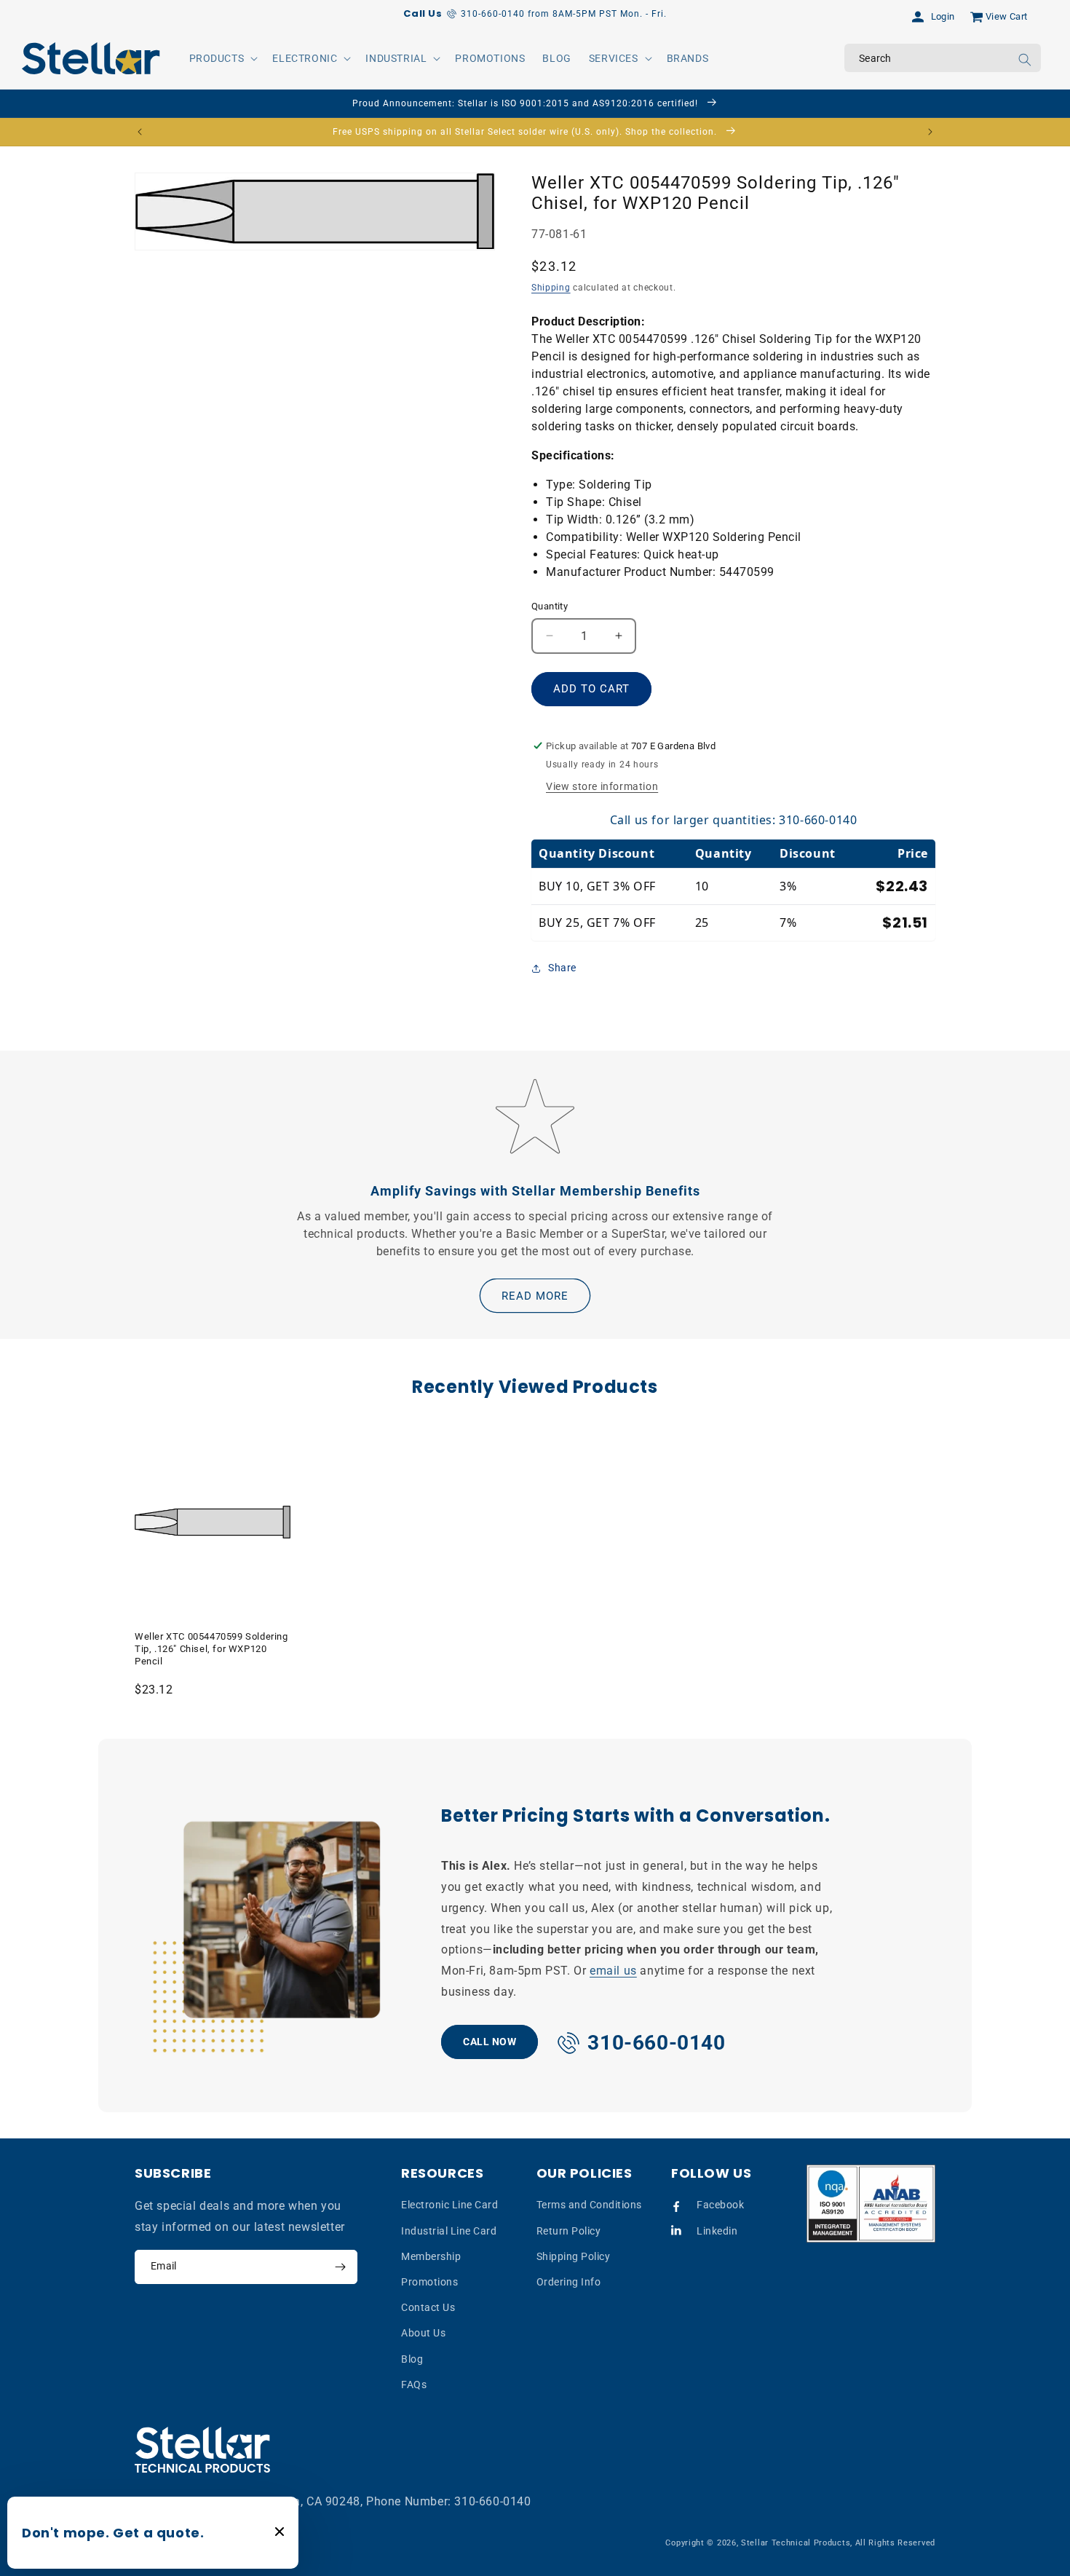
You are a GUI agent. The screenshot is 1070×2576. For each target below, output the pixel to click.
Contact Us (428, 2307)
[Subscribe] (340, 2267)
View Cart (1007, 16)
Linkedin (717, 2231)
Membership (431, 2256)
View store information (602, 786)
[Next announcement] (930, 132)
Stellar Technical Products (796, 2543)
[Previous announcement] (140, 132)
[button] (222, 58)
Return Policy (569, 2231)
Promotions (429, 2282)
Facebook (720, 2205)
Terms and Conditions (589, 2205)
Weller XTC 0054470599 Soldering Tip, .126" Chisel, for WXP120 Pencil (211, 1649)
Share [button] (562, 968)
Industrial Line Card (449, 2231)
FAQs (414, 2385)
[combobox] (943, 58)
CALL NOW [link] (490, 2042)
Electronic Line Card (449, 2205)
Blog (412, 2359)
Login (943, 16)
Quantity (550, 606)
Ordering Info (569, 2282)
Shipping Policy (574, 2256)
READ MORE (535, 1296)
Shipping (551, 288)
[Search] (1025, 60)
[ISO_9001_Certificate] (871, 2204)
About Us (423, 2333)
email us (613, 1971)
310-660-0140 (492, 2501)
